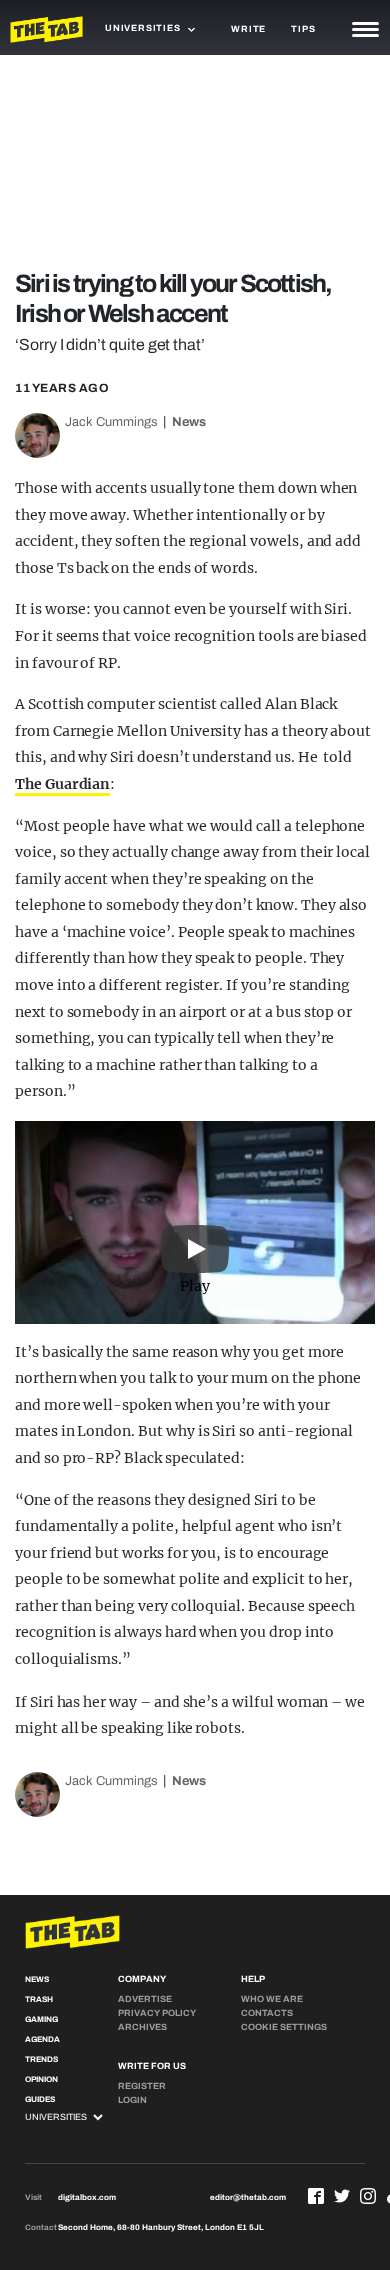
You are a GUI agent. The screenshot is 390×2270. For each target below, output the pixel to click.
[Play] (195, 1222)
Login (132, 2100)
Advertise (145, 1999)
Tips (303, 29)
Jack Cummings (111, 422)
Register (142, 2086)
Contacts (267, 2013)
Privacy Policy (157, 2013)
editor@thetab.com (248, 2197)
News (189, 422)
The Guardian (62, 784)
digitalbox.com (87, 2197)
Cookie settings (284, 2027)
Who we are (272, 1999)
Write (248, 29)
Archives (142, 2027)
